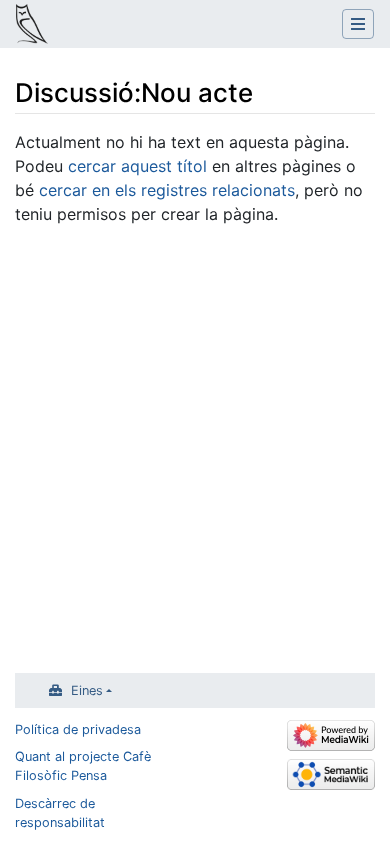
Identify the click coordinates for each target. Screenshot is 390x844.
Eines (87, 690)
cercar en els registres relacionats (167, 190)
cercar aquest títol (137, 166)
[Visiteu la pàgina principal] (32, 26)
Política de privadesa (78, 729)
